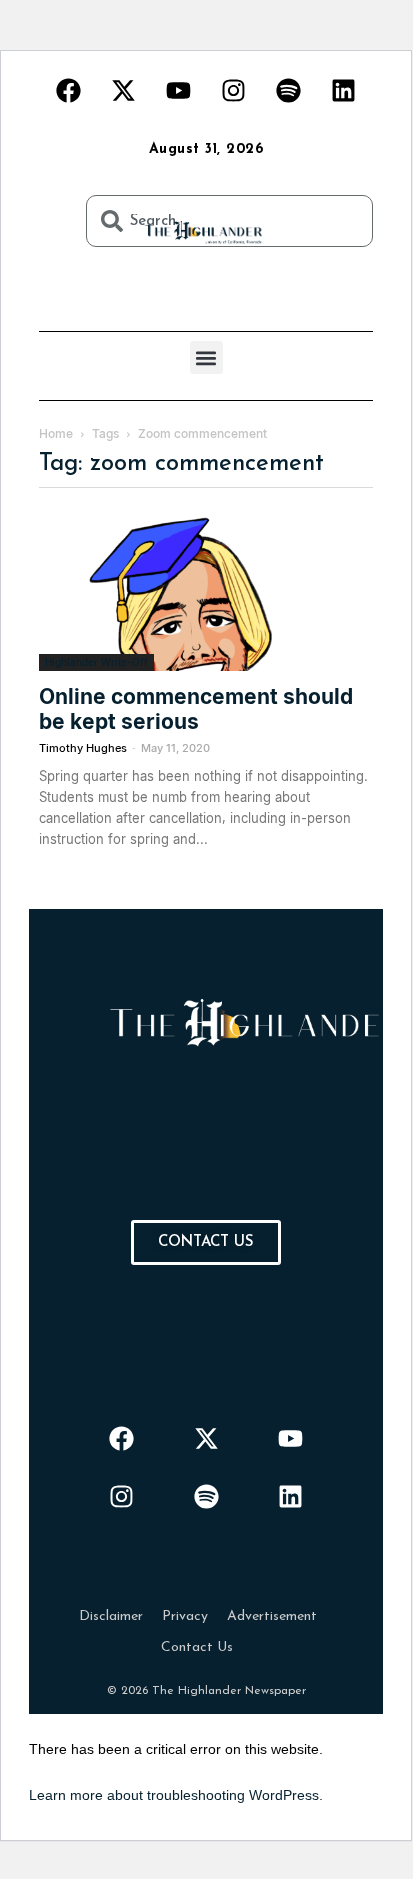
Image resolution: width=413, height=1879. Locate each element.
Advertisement (272, 1616)
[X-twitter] (124, 90)
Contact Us (197, 1647)
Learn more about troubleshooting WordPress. (176, 1795)
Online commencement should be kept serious (196, 709)
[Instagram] (234, 90)
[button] (206, 357)
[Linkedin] (344, 90)
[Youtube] (179, 90)
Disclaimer (111, 1616)
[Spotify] (289, 90)
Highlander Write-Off (96, 662)
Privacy (185, 1616)
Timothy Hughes (83, 748)
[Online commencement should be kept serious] (206, 589)
